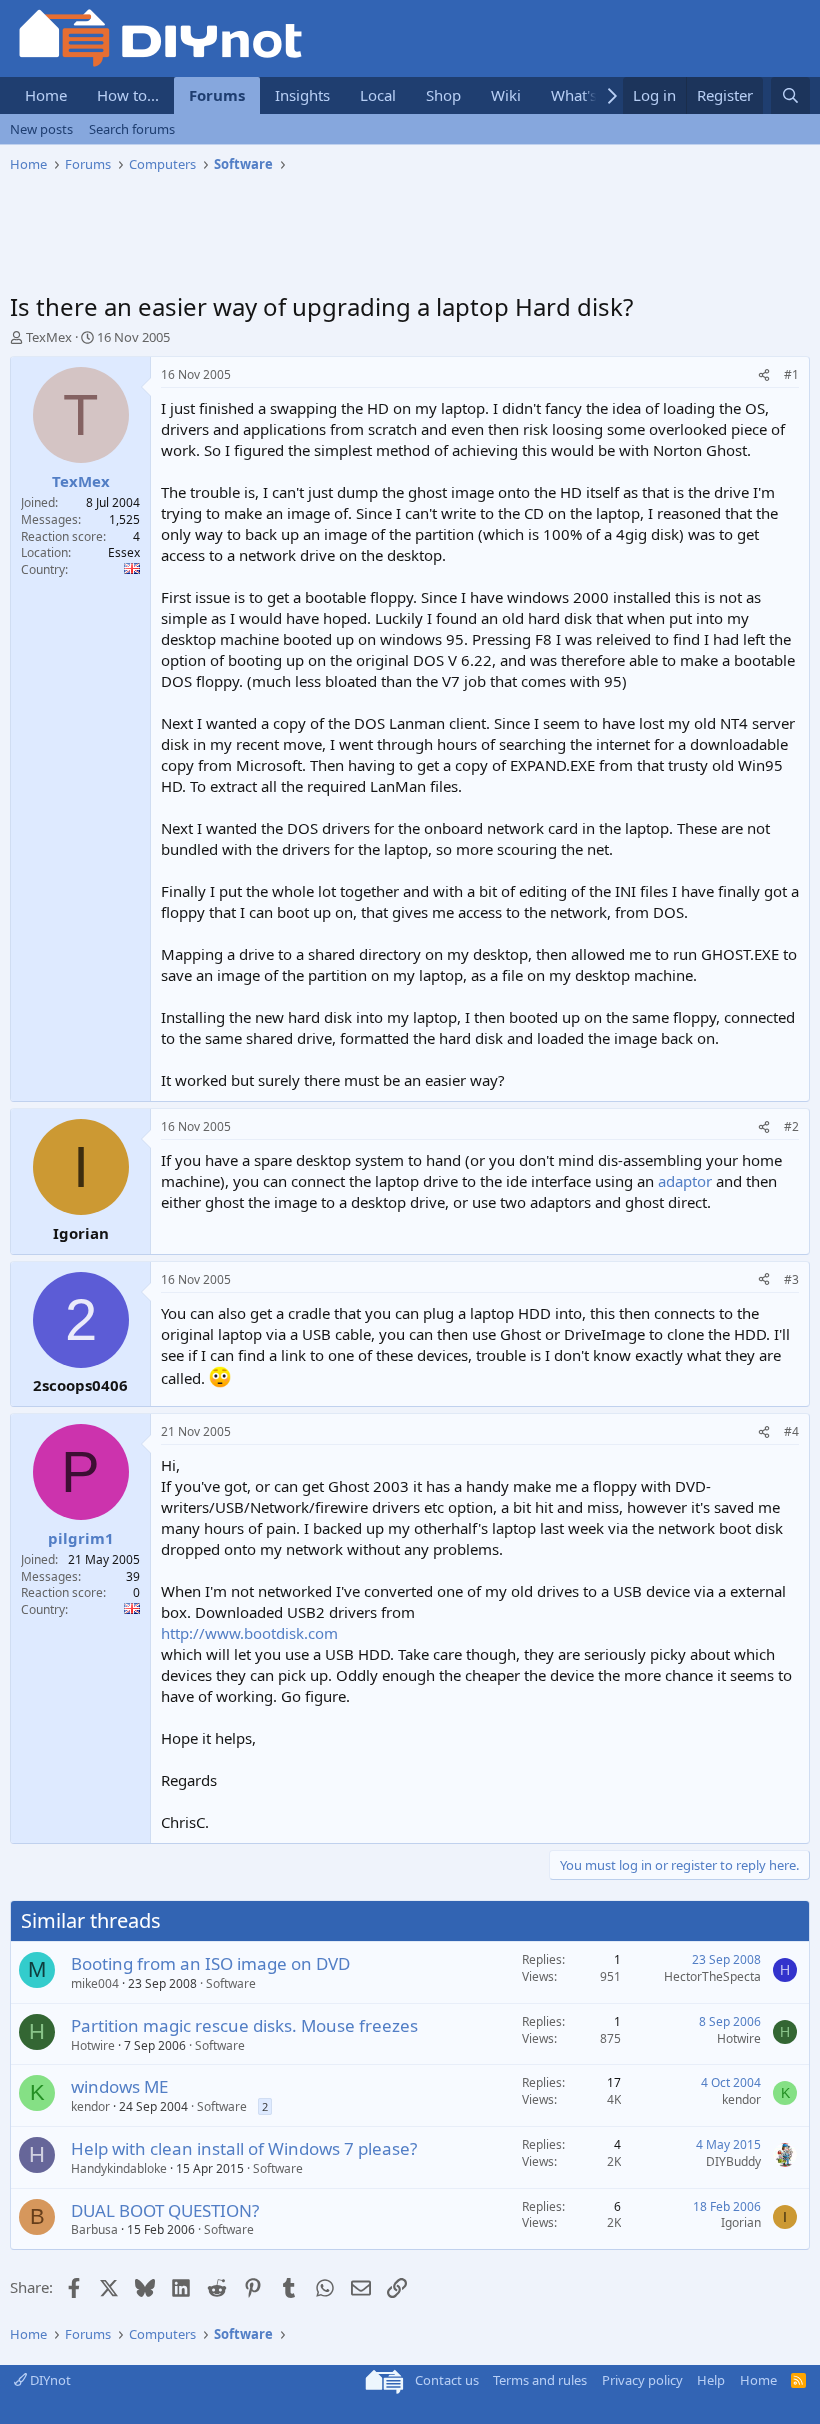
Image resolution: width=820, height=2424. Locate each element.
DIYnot (49, 2380)
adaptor (685, 1181)
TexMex (49, 337)
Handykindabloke (119, 2168)
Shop (443, 95)
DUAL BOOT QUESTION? (165, 2210)
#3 (791, 1279)
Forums (217, 95)
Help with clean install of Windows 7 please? (244, 2148)
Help (711, 2380)
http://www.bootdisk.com (249, 1633)
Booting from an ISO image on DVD (210, 1963)
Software (231, 1983)
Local (378, 95)
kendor (90, 2106)
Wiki (506, 95)
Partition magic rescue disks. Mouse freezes (244, 2025)
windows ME (119, 2086)
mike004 (95, 1983)
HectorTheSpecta (712, 1976)
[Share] (764, 375)
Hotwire (93, 2045)
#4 (791, 1431)
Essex (124, 552)
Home (46, 95)
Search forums (132, 129)
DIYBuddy (733, 2161)
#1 (791, 374)
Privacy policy (642, 2380)
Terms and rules (540, 2380)
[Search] (790, 95)
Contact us (447, 2380)
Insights (302, 95)
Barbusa (94, 2229)
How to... (128, 95)
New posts (41, 129)
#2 (791, 1126)
